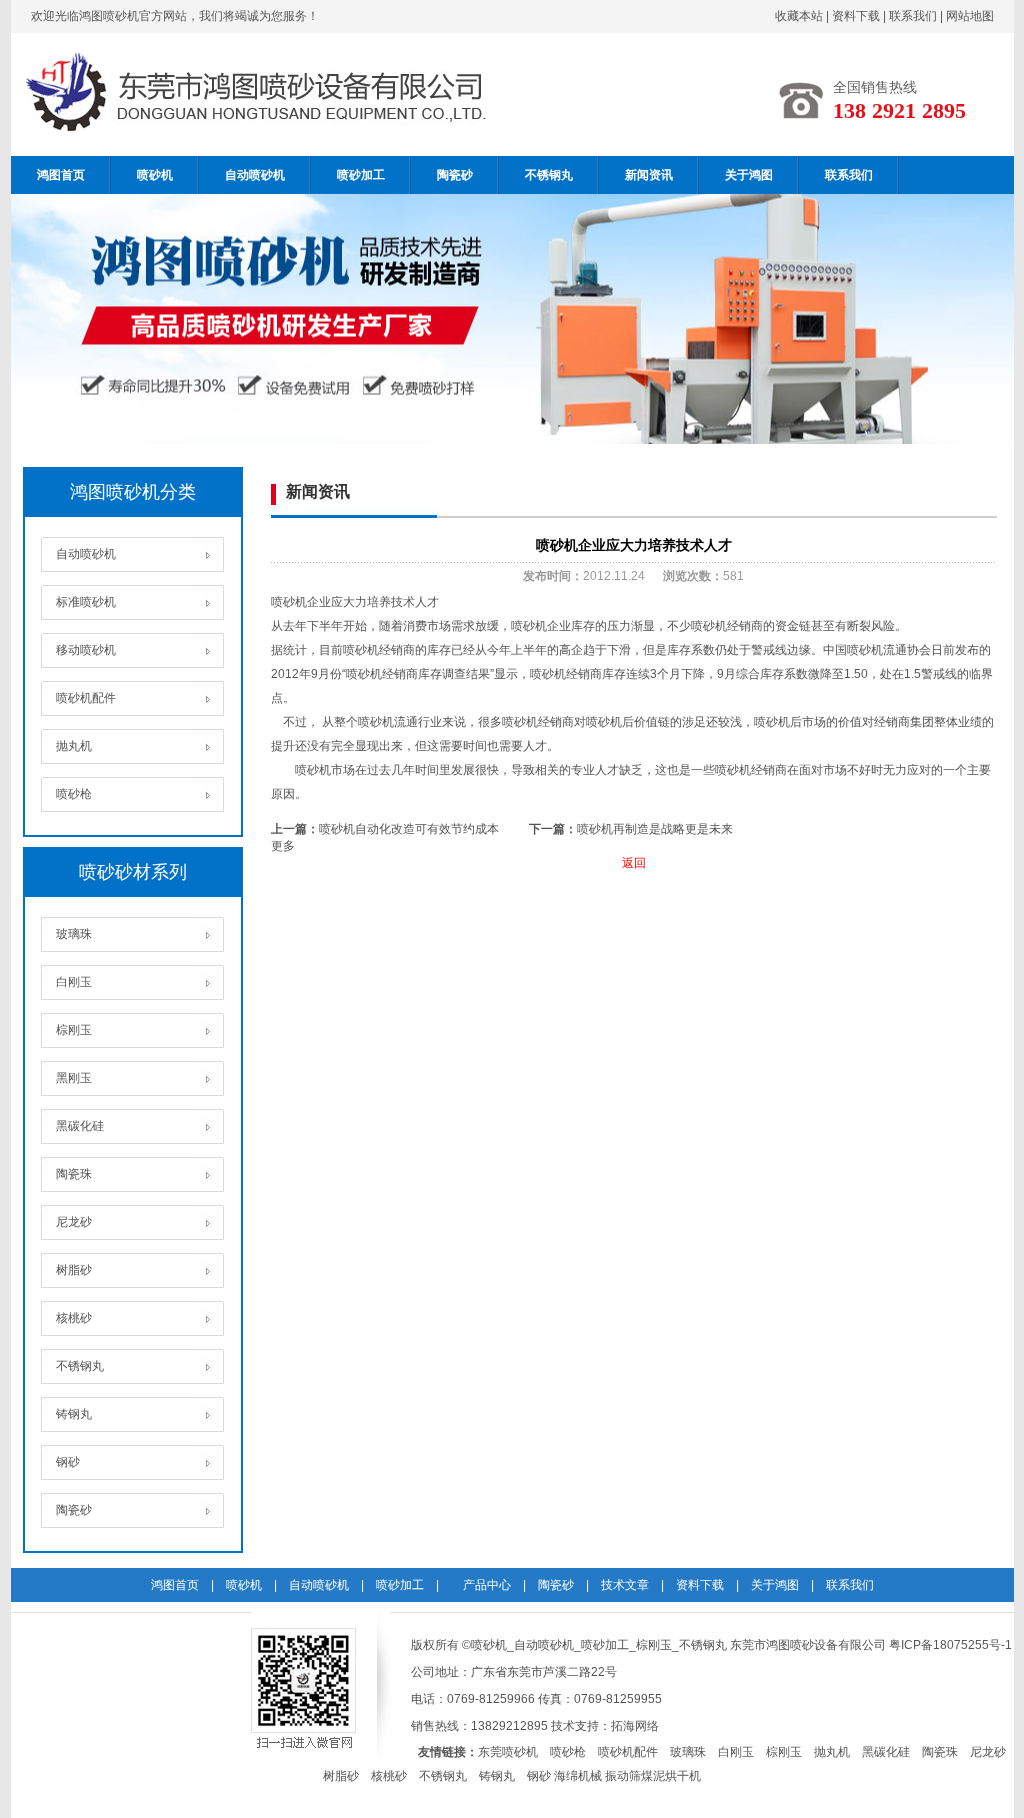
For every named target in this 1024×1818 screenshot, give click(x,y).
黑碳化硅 (80, 1126)
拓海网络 (635, 1726)
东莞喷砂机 (508, 1752)
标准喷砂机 (86, 602)
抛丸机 (74, 746)
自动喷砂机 (255, 175)
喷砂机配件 (86, 698)
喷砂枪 (74, 794)
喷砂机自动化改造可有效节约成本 (409, 829)
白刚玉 (74, 982)
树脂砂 (74, 1270)
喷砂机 (155, 175)
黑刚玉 (74, 1078)
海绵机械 (578, 1776)
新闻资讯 (649, 175)
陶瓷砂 (455, 175)
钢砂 (68, 1462)
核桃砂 (74, 1318)
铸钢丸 (74, 1414)
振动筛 (623, 1776)
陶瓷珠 (74, 1174)
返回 (634, 863)
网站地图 (970, 16)
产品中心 (487, 1585)
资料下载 (856, 16)
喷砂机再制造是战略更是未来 (655, 829)
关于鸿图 (749, 175)
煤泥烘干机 (671, 1776)
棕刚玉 (74, 1030)
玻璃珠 (74, 934)
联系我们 (913, 16)
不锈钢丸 (549, 175)
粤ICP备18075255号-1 (950, 1645)
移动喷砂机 (86, 650)
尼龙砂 (74, 1222)
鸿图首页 (61, 175)
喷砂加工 (361, 175)
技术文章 (625, 1585)
